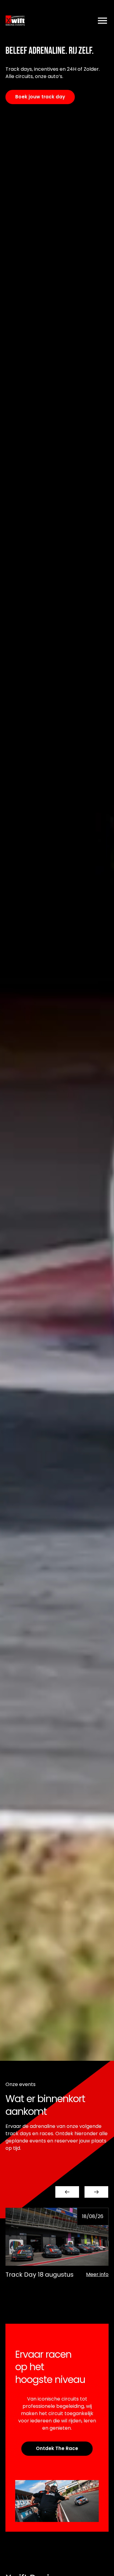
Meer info (97, 2274)
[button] (67, 2192)
